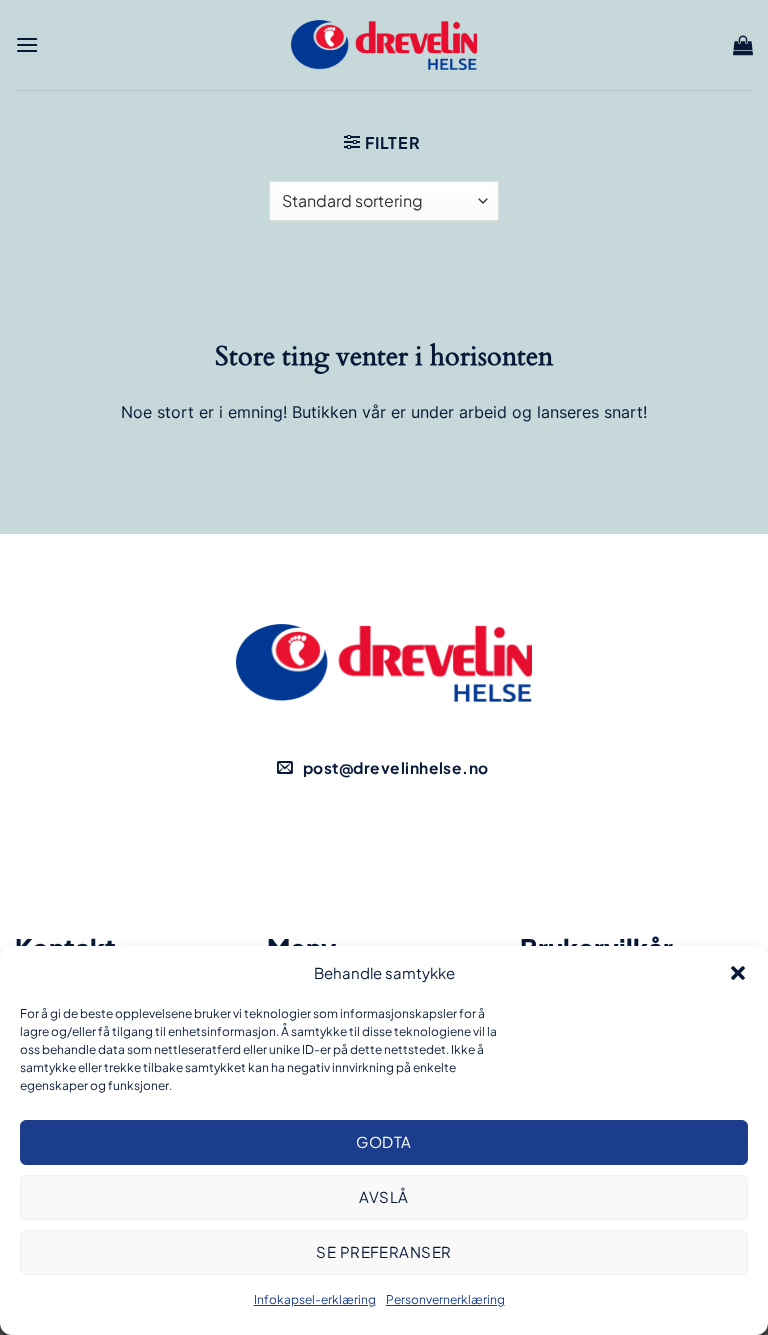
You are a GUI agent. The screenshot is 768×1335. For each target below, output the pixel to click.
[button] (738, 973)
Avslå (383, 1196)
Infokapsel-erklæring (315, 1299)
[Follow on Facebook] (349, 843)
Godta (383, 1141)
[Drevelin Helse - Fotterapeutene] (384, 44)
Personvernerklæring (445, 1299)
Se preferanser (383, 1251)
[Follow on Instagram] (418, 843)
